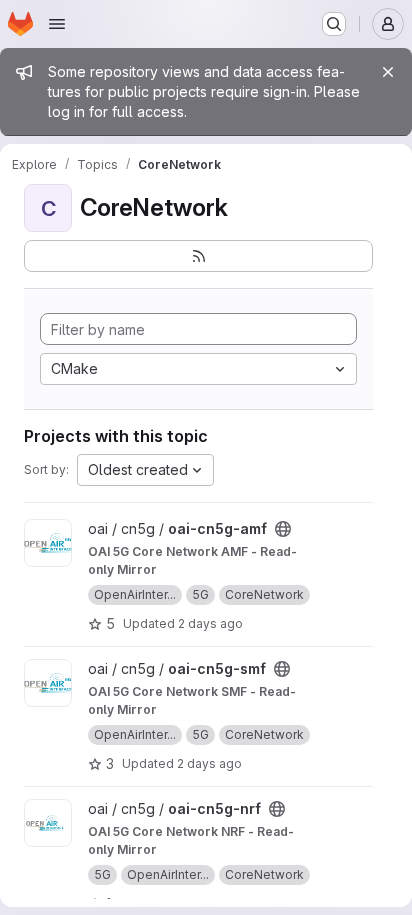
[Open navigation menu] (57, 24)
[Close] (388, 72)
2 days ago (210, 623)
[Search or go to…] (334, 24)
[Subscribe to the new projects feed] (198, 256)
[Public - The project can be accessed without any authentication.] (283, 529)
